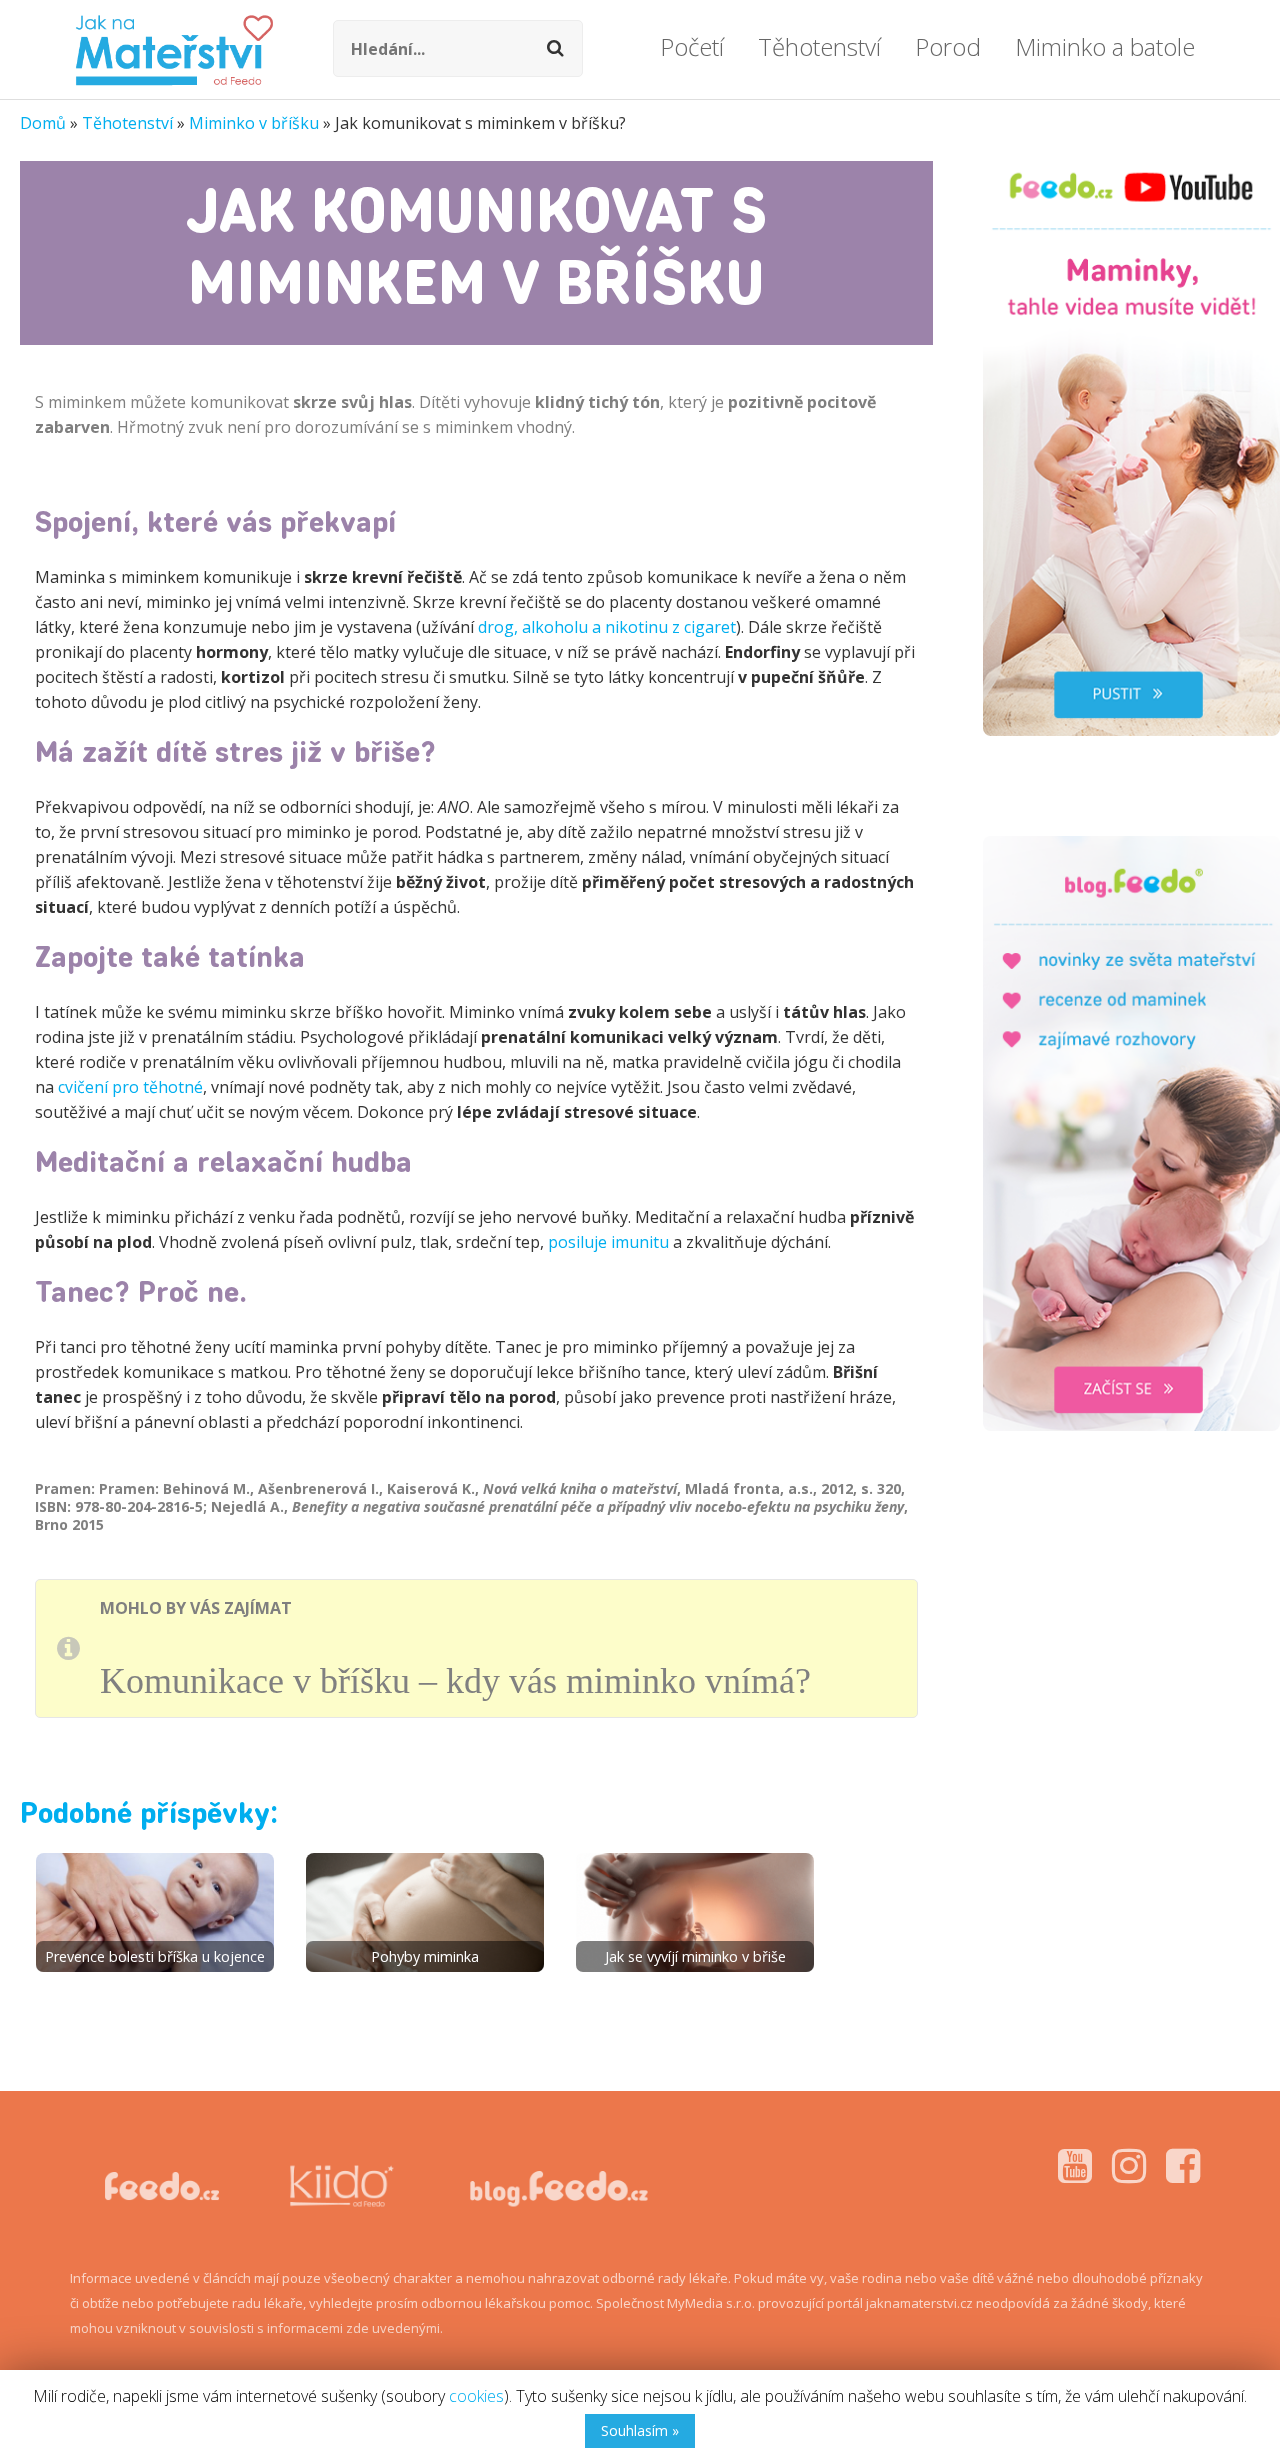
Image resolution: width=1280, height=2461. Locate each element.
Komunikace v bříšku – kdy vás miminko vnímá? (455, 1681)
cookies (476, 2396)
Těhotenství (127, 123)
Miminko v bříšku (254, 123)
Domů (43, 123)
